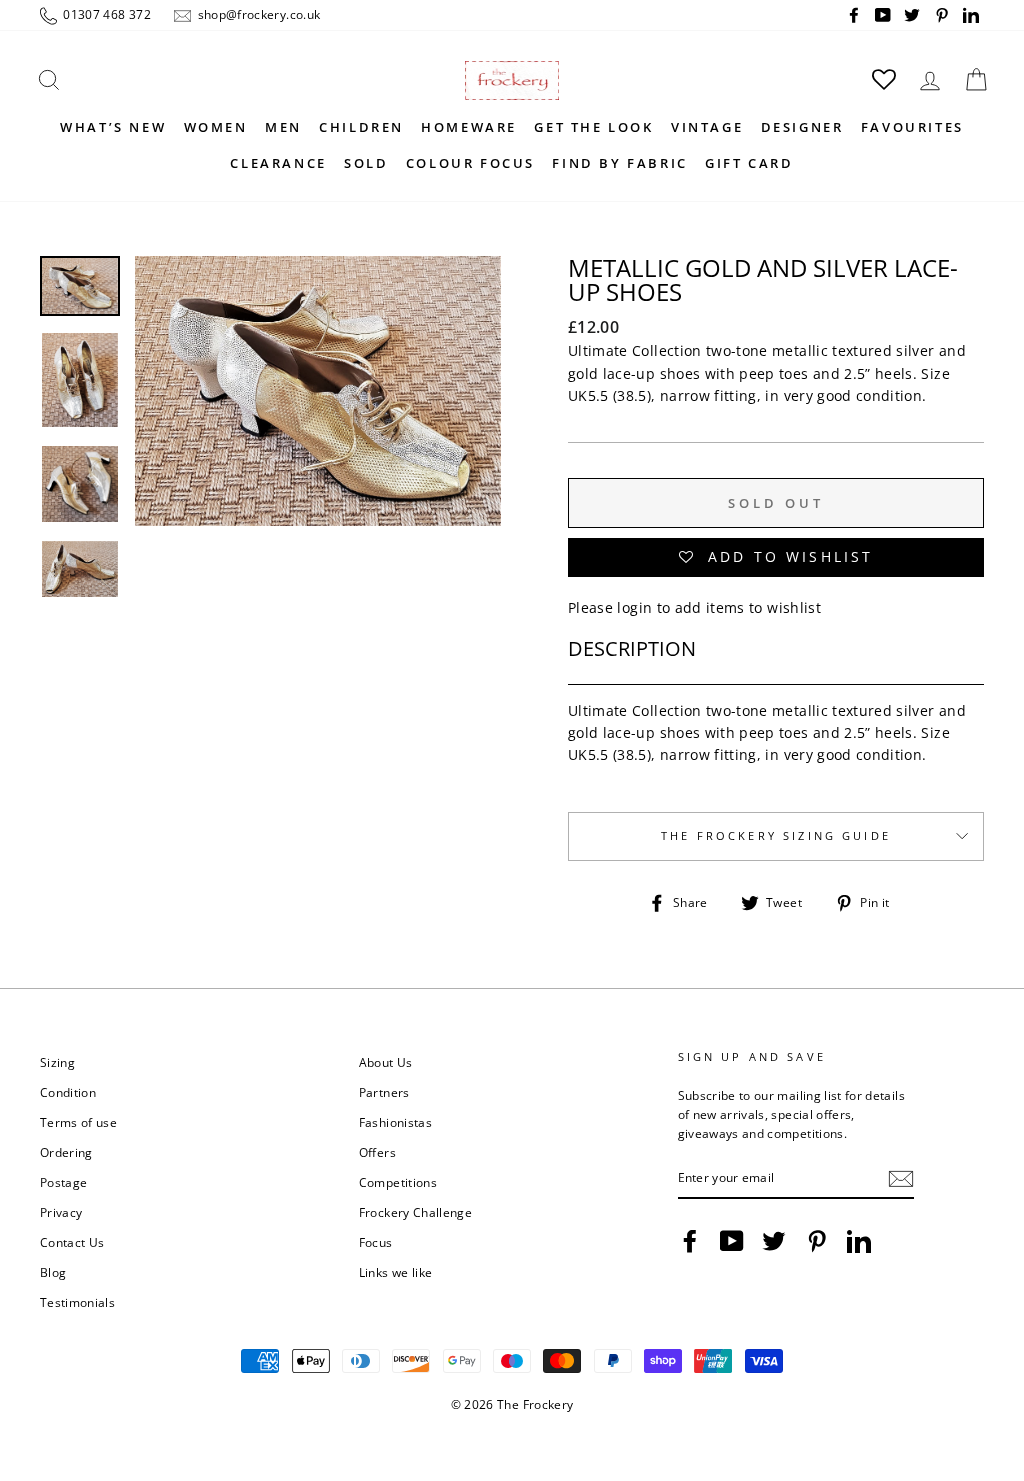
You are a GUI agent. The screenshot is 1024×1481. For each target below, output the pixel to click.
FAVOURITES (912, 127)
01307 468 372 (105, 14)
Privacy (61, 1212)
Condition (68, 1092)
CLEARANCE (278, 163)
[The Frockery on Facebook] (690, 1241)
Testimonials (77, 1302)
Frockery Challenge (415, 1212)
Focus (376, 1242)
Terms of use (78, 1122)
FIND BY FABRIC (619, 163)
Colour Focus (470, 163)
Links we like (396, 1272)
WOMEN (216, 127)
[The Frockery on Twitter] (774, 1241)
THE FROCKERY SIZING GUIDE (776, 836)
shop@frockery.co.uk (257, 14)
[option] (318, 458)
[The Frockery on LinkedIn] (859, 1241)
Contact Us (72, 1242)
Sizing (57, 1062)
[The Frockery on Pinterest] (817, 1241)
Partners (384, 1092)
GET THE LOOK (593, 127)
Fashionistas (395, 1122)
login (634, 607)
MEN (283, 127)
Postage (63, 1182)
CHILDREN (361, 127)
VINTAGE (707, 127)
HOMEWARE (469, 127)
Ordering (66, 1152)
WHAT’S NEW (113, 127)
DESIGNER (802, 127)
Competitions (398, 1182)
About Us (386, 1062)
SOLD (366, 163)
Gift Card (749, 163)
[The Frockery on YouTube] (732, 1241)
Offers (377, 1152)
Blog (53, 1272)
